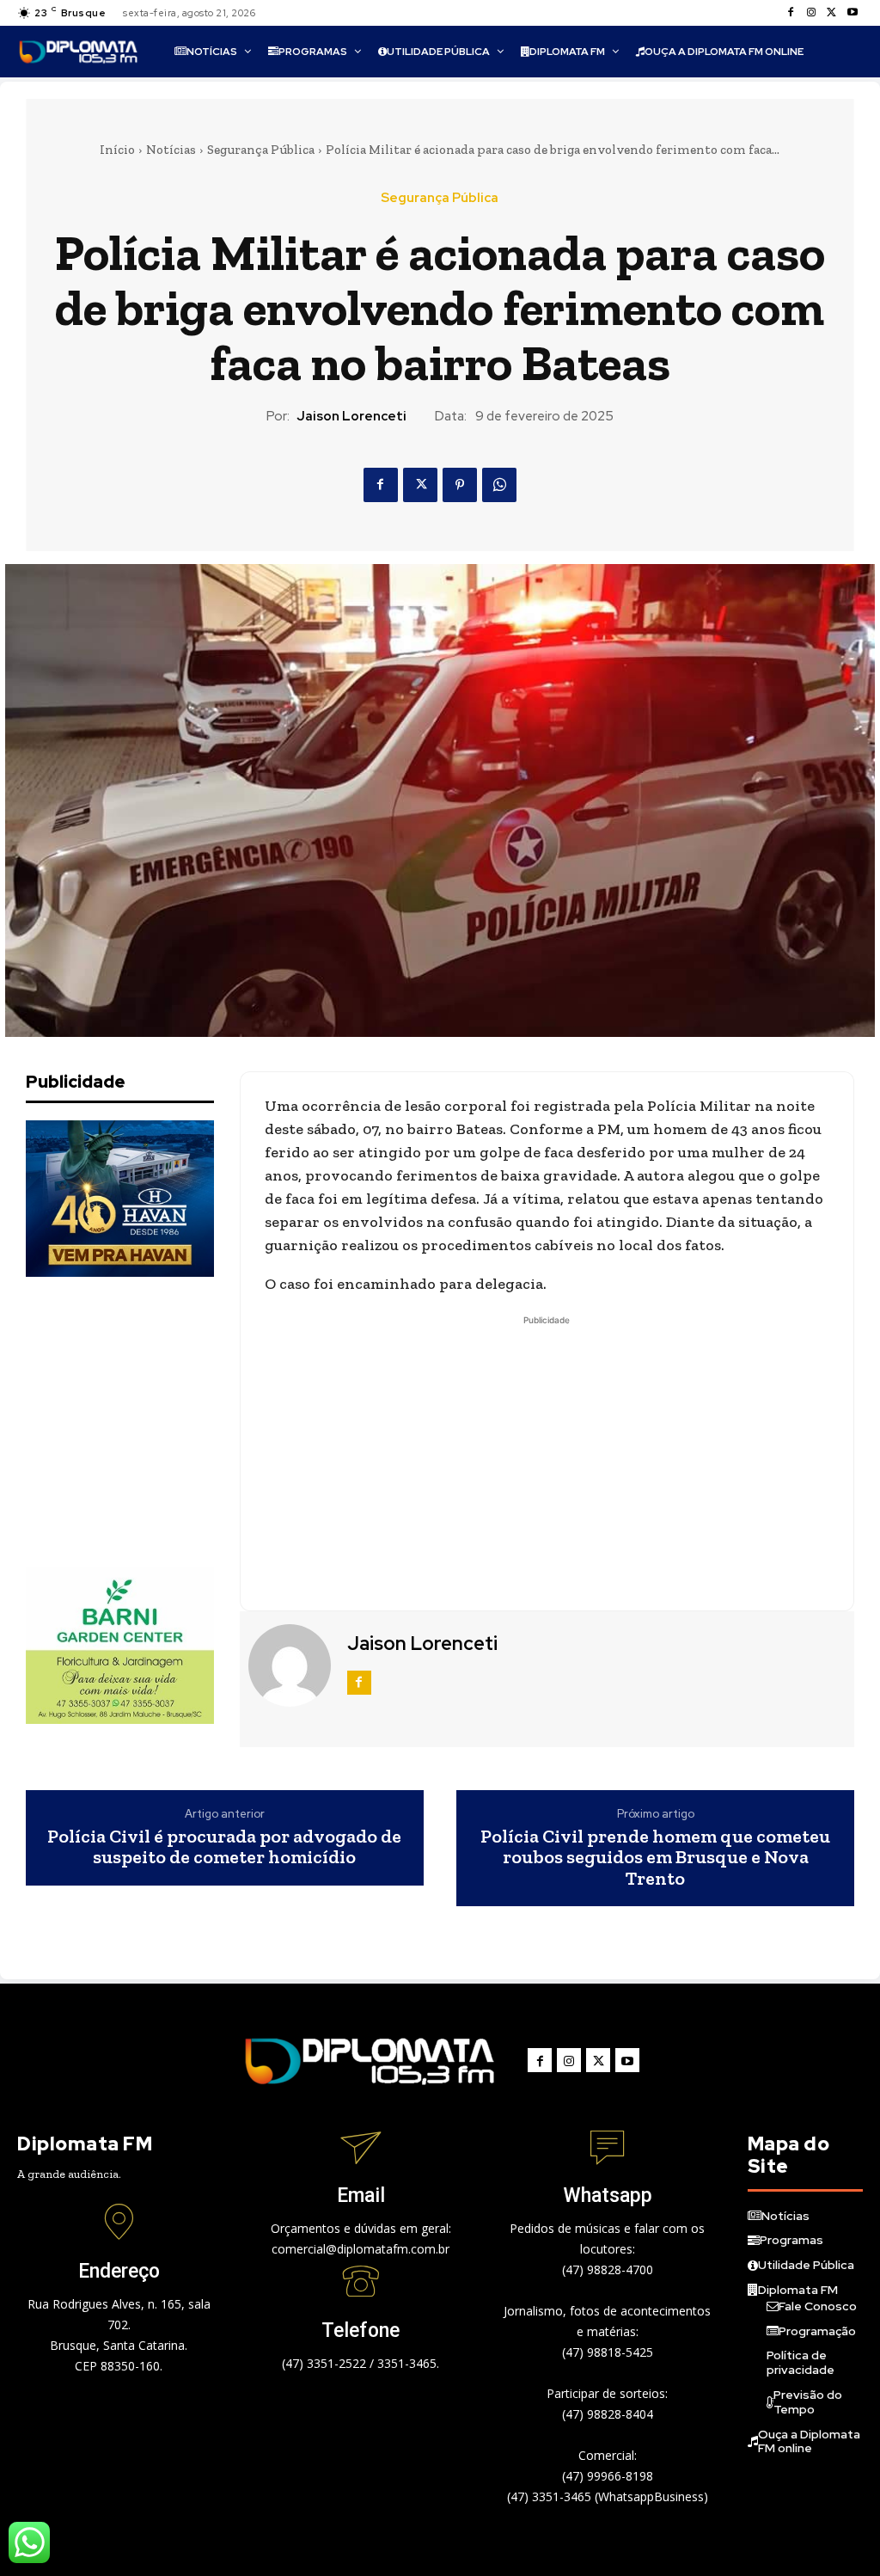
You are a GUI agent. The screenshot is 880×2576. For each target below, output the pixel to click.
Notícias (171, 150)
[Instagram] (811, 13)
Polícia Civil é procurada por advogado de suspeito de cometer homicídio (224, 1847)
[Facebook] (791, 13)
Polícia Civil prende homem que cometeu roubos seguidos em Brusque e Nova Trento (655, 1858)
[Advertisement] (155, 1422)
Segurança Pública (261, 150)
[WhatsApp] (499, 485)
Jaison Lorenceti (351, 416)
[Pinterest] (460, 485)
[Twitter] (832, 13)
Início (117, 150)
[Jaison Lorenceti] (291, 1665)
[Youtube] (852, 13)
